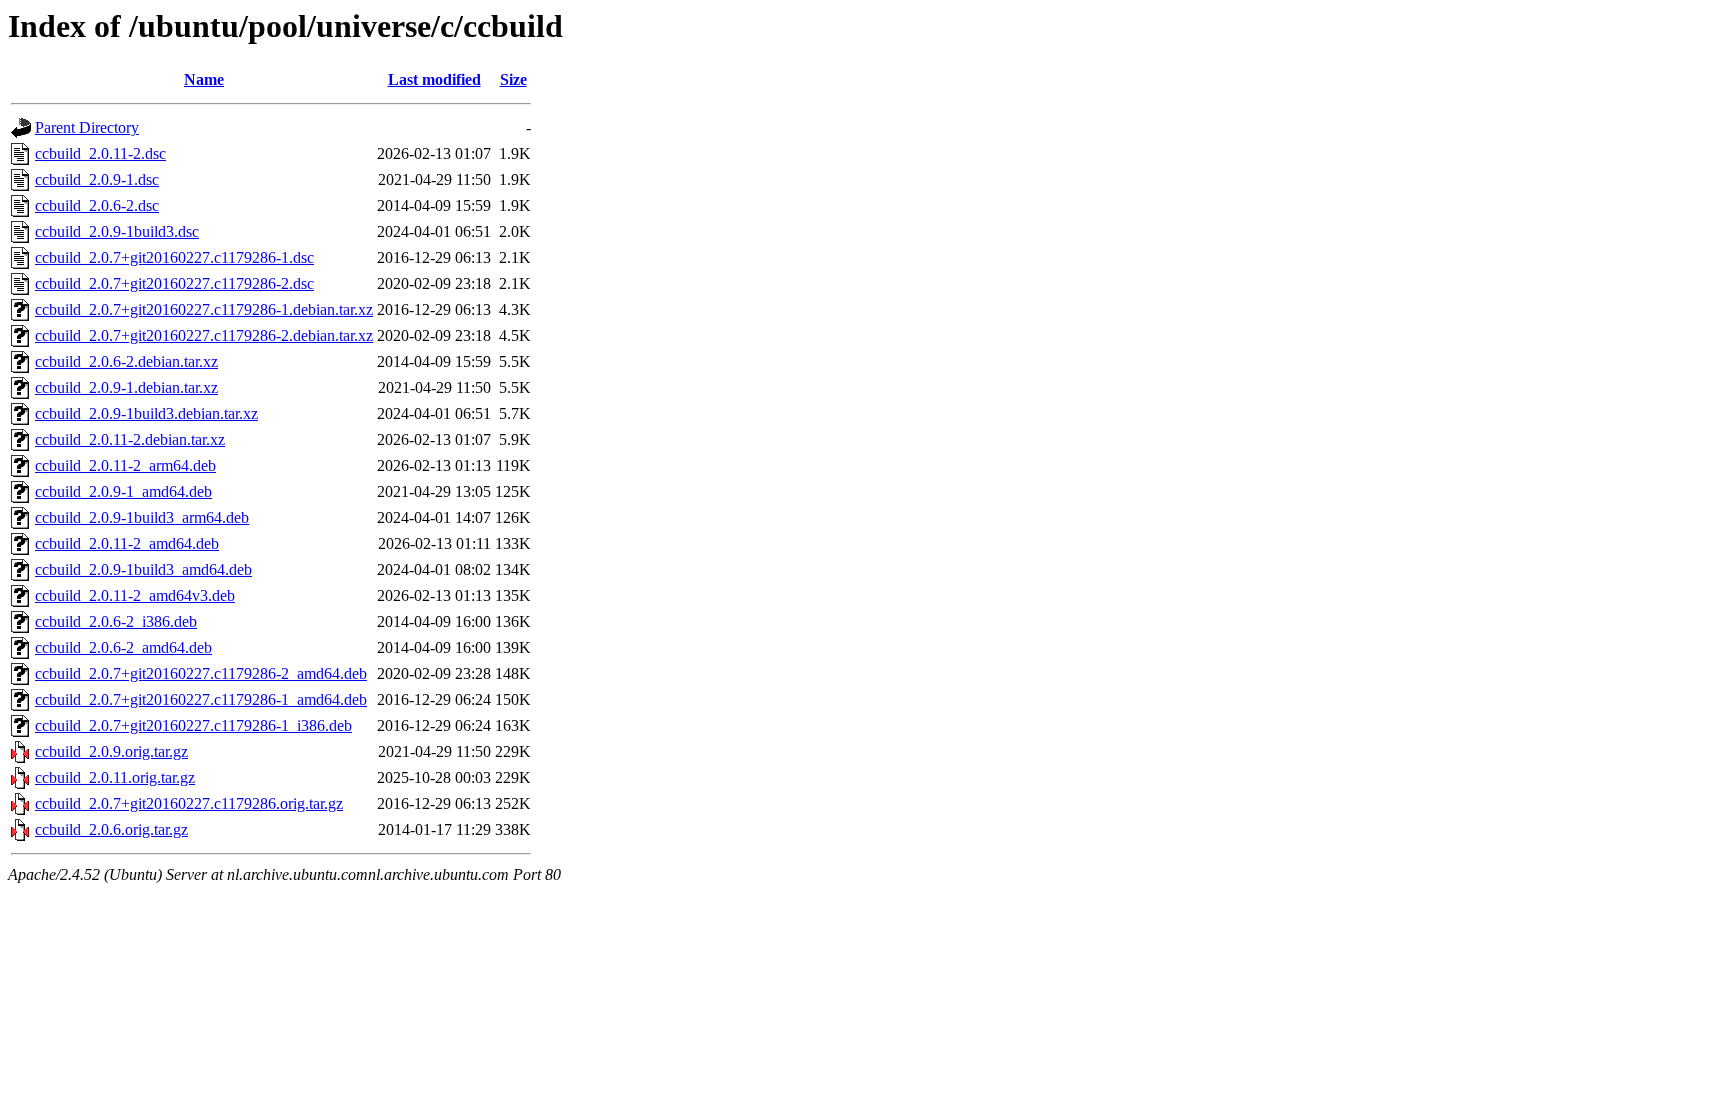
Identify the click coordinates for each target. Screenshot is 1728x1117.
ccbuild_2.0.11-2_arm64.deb (125, 465)
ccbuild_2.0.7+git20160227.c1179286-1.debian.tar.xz (204, 309)
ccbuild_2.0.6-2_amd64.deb (123, 647)
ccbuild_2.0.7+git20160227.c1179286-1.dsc (174, 257)
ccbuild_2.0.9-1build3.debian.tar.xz (146, 413)
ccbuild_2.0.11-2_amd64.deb (127, 543)
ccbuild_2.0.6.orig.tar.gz (111, 829)
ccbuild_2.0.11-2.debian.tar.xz (130, 439)
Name (204, 79)
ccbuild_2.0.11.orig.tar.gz (115, 777)
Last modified (434, 79)
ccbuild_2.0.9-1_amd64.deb (123, 491)
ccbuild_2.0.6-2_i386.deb (116, 621)
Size (513, 79)
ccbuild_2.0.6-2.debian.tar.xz (126, 361)
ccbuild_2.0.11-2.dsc (100, 153)
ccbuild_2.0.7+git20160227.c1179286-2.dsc (174, 283)
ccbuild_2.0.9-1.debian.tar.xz (126, 387)
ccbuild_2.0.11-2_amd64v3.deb (135, 595)
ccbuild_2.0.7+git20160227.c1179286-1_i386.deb (193, 725)
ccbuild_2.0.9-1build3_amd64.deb (143, 569)
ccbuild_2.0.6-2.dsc (97, 205)
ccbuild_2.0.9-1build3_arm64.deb (142, 517)
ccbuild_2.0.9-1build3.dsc (117, 231)
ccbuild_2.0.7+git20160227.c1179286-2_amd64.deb (201, 673)
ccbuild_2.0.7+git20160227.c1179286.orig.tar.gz (189, 803)
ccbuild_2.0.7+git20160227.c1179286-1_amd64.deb (201, 699)
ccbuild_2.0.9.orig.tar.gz (111, 751)
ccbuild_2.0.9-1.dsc (97, 179)
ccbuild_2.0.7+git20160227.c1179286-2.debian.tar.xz (204, 335)
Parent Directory (87, 127)
